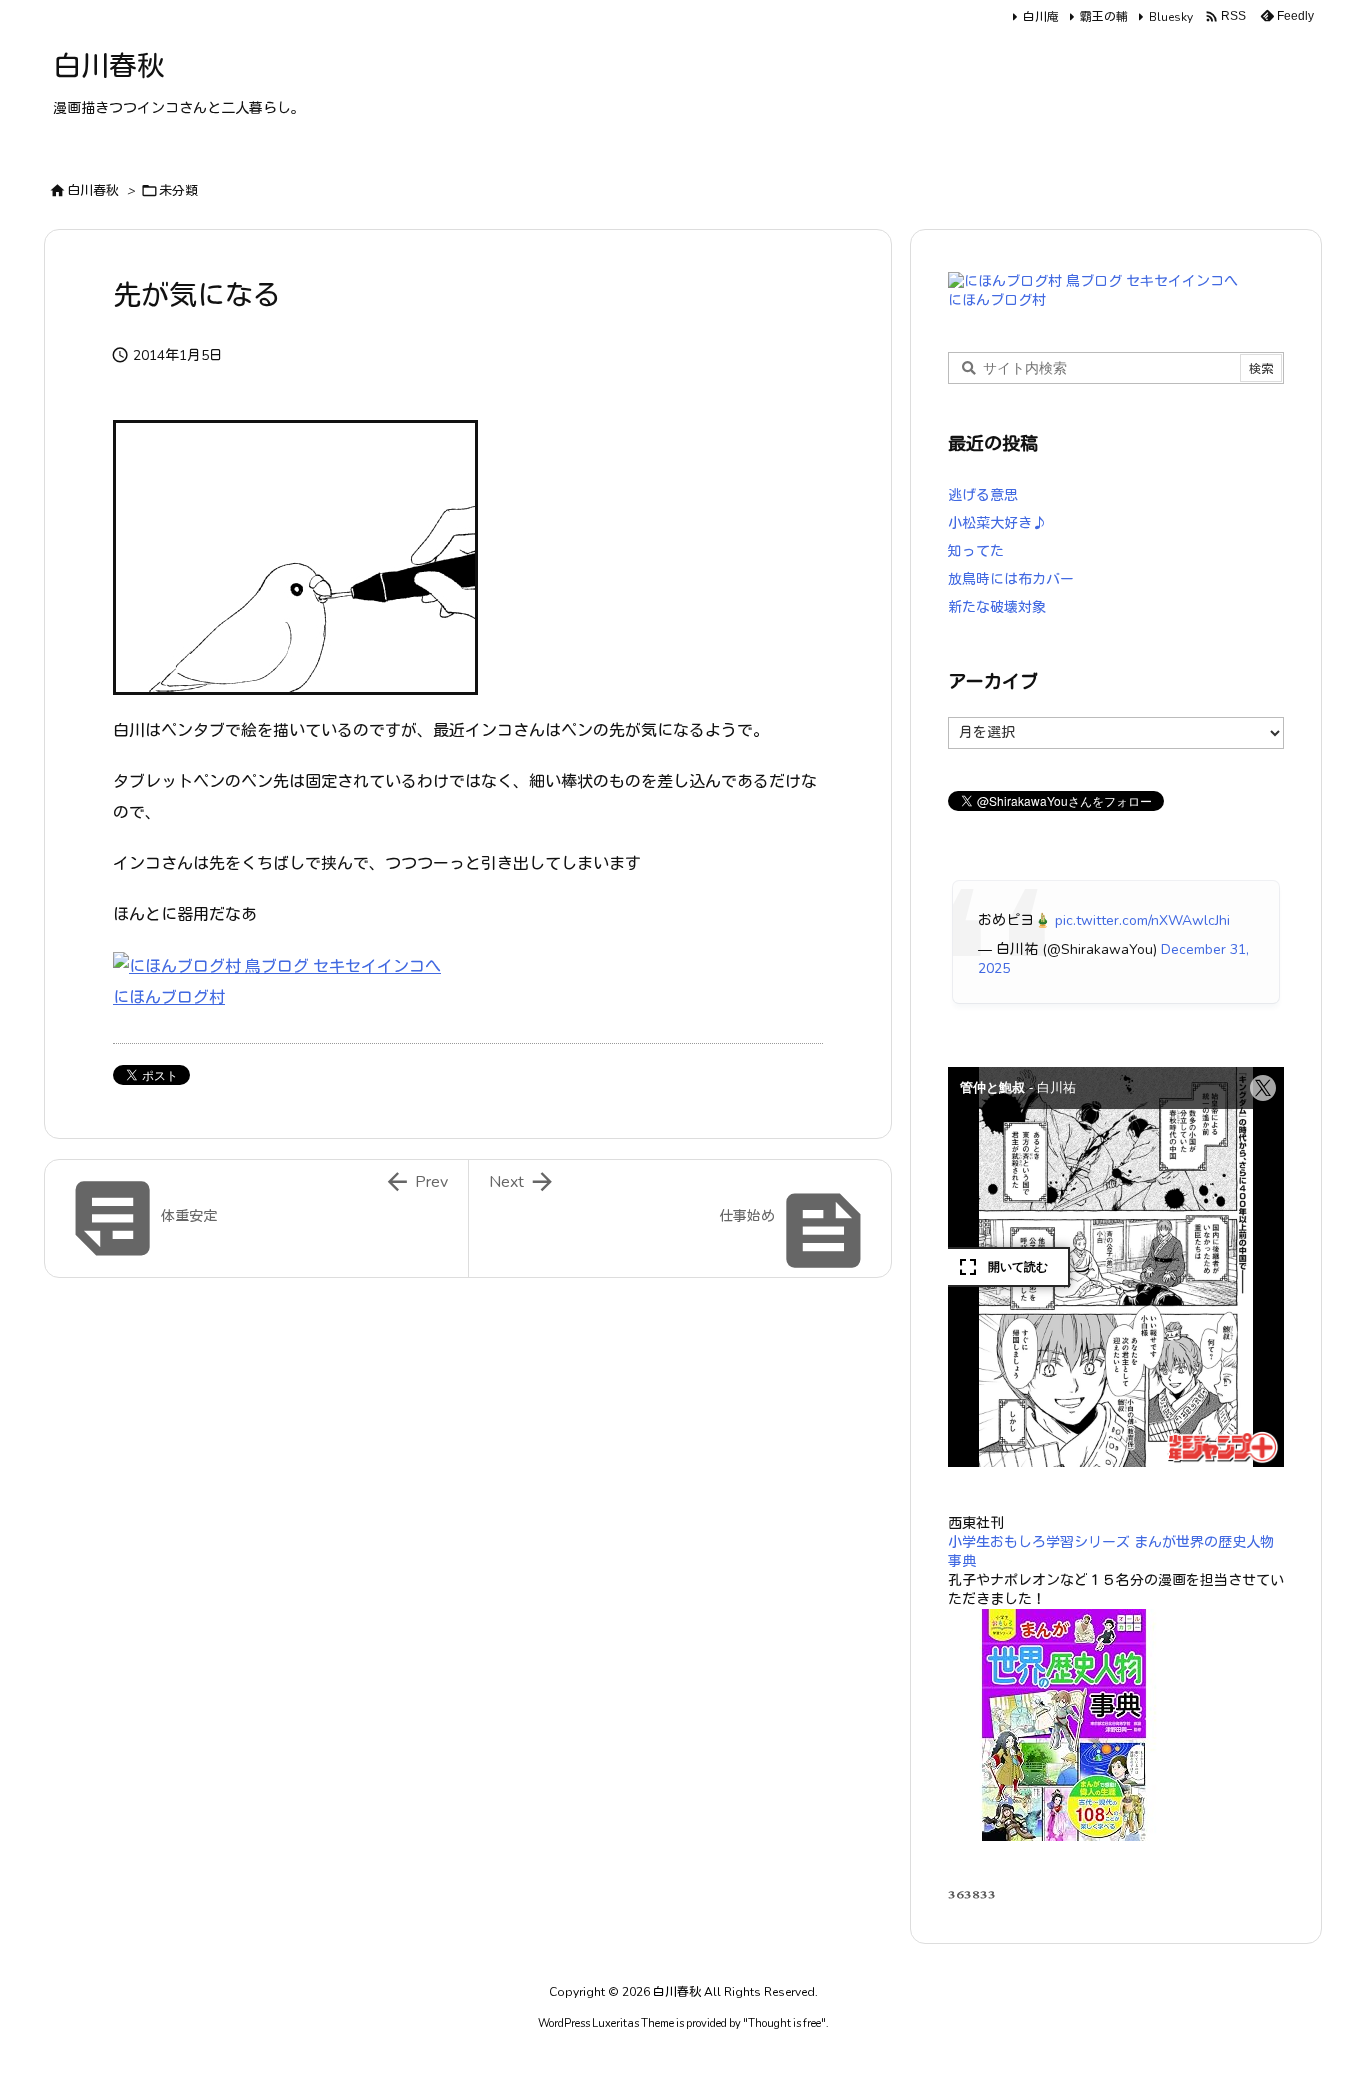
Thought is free (784, 2023)
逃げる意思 (983, 495)
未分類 (178, 191)
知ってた (976, 551)
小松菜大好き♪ (997, 523)
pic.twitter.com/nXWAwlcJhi (1142, 920)
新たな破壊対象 (997, 607)
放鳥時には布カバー (1011, 579)
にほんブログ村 (169, 998)
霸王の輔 (1104, 17)
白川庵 (1041, 17)
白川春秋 (93, 191)
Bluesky (1171, 17)
